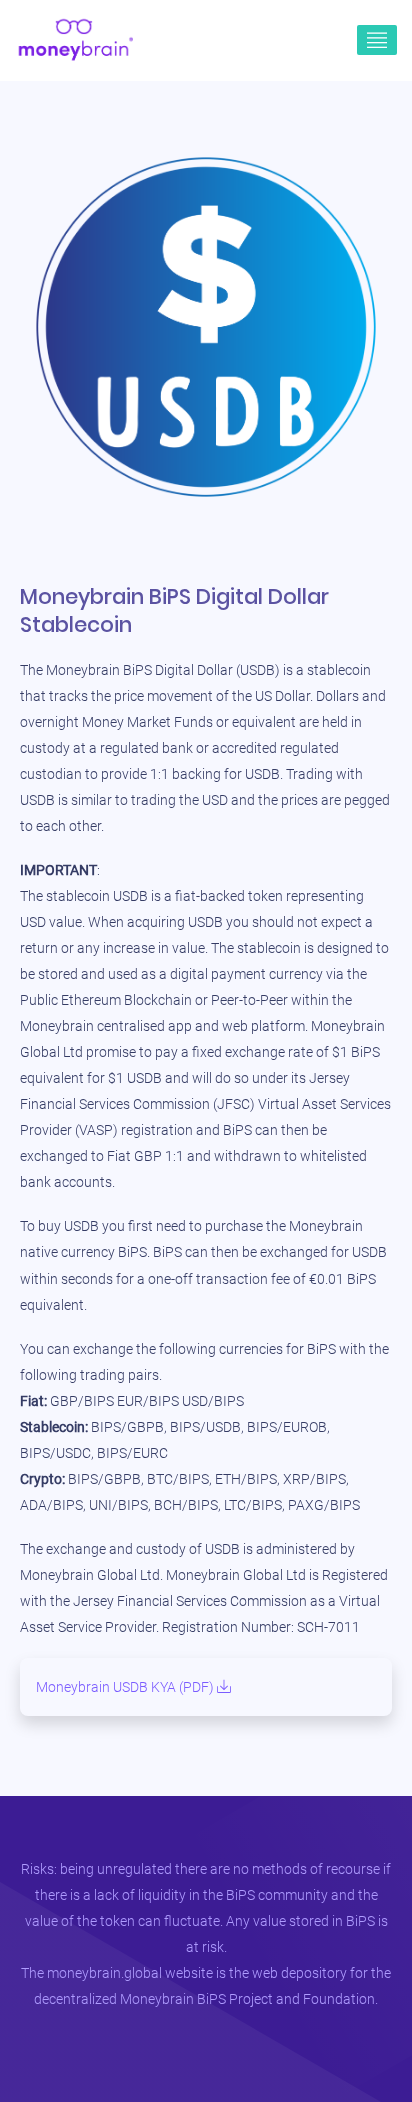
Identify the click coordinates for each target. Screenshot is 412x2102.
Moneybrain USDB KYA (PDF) (126, 1687)
